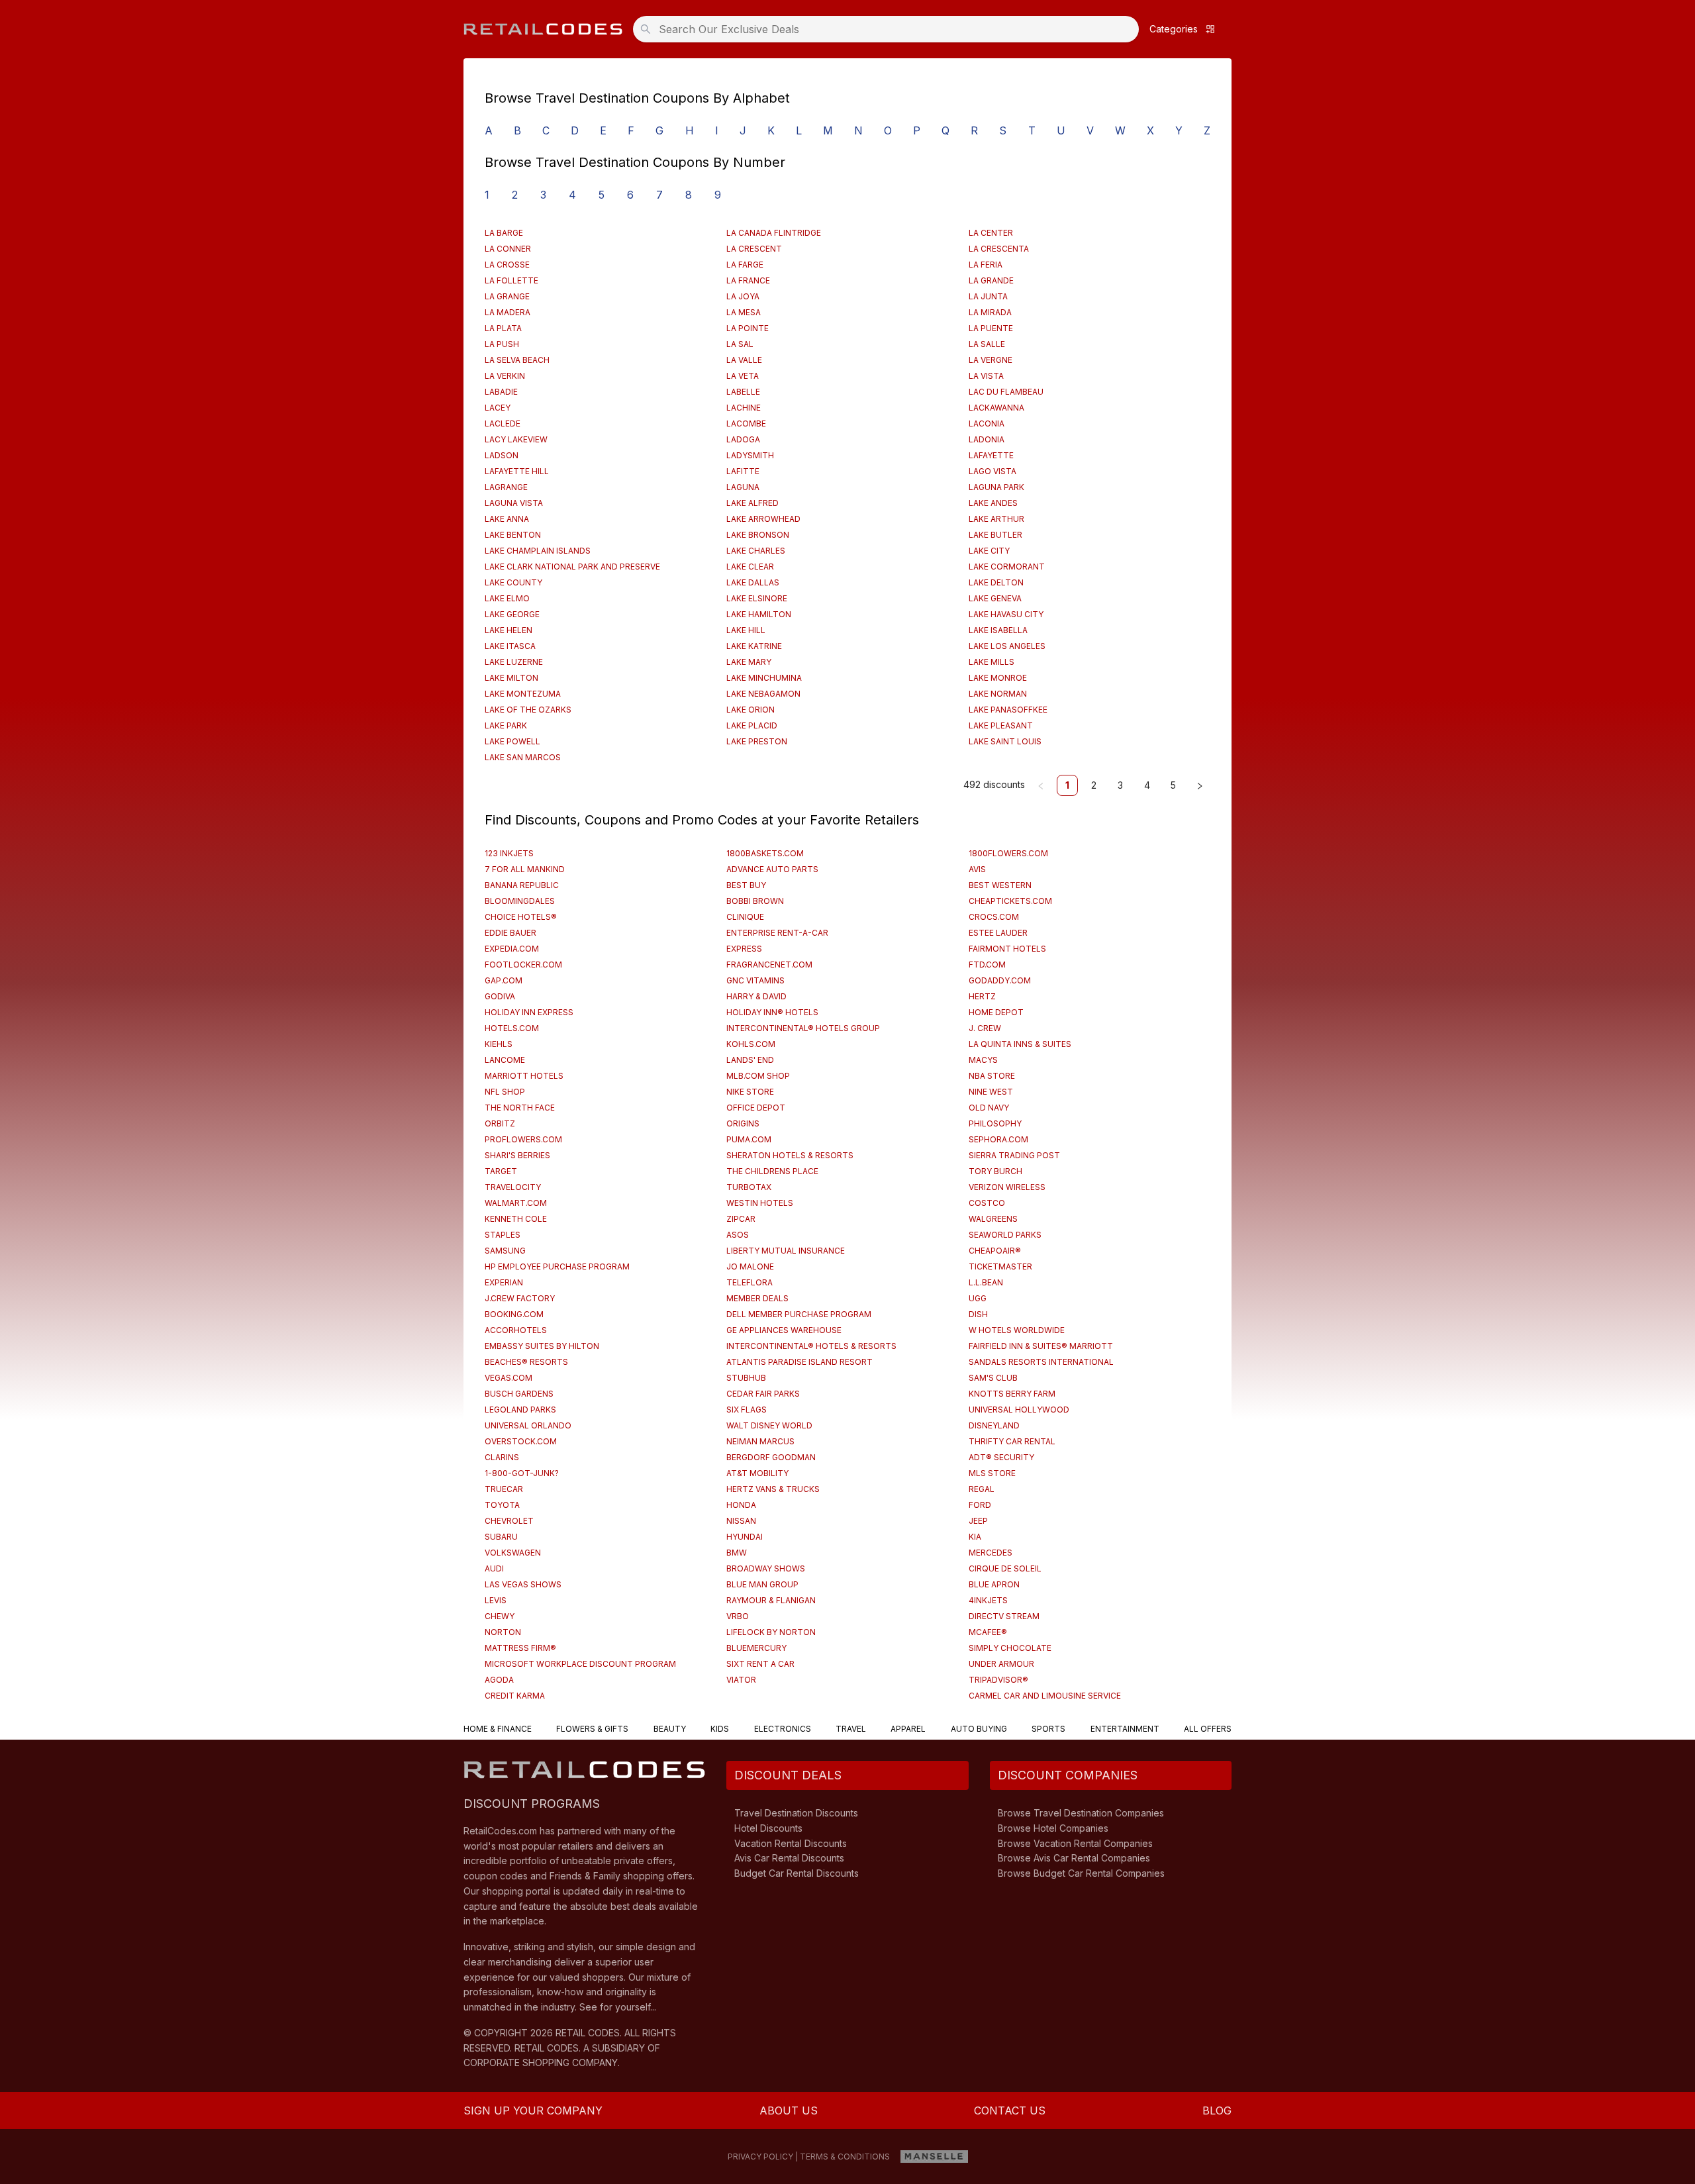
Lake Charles (756, 551)
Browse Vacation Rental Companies (1075, 1843)
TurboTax (749, 1187)
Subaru (501, 1537)
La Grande (991, 280)
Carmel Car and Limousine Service (1045, 1696)
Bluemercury (756, 1648)
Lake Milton (511, 678)
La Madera (508, 312)
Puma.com (749, 1139)
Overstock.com (521, 1441)
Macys (983, 1060)
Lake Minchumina (764, 678)
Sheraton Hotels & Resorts (790, 1155)
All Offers (1208, 1729)
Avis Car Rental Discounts (789, 1858)
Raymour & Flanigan (771, 1600)
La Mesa (744, 312)
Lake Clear (750, 567)
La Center (991, 233)
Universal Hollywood (1019, 1410)
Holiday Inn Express (529, 1012)
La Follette (511, 280)
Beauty (670, 1729)
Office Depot (756, 1108)
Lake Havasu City (1006, 614)
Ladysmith (750, 455)
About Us (789, 2110)
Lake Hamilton (759, 614)
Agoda (499, 1680)
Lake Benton (513, 535)
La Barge (504, 233)
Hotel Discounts (768, 1828)
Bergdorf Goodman (771, 1457)
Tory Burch (995, 1171)
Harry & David (756, 996)
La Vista (986, 376)
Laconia (987, 423)
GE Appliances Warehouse (784, 1330)
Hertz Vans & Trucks (773, 1489)
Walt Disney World (769, 1425)
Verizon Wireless (1007, 1187)
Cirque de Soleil (1005, 1568)
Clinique (745, 917)
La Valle (744, 360)
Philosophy (995, 1123)
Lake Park (506, 725)
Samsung (505, 1251)
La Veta (743, 376)
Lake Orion (751, 710)
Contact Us (1010, 2110)
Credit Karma (515, 1696)
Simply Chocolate (1010, 1648)
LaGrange (506, 487)
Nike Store (750, 1092)
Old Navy (989, 1108)
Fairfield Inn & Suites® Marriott (1041, 1346)
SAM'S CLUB (993, 1378)
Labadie (501, 392)
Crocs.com (994, 917)
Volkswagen (513, 1553)
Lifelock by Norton (771, 1632)
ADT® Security (1001, 1457)
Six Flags (747, 1410)
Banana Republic (522, 885)
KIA (975, 1537)
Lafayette (991, 455)
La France (748, 280)
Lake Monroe (998, 678)
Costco (987, 1203)
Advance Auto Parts (772, 869)
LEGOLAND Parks (520, 1410)
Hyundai (745, 1537)
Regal (982, 1489)
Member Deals (757, 1298)
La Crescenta (999, 249)
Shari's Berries (517, 1155)
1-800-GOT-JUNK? (522, 1473)
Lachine (744, 408)
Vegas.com (508, 1378)
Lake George (512, 614)
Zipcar (741, 1219)
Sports (1048, 1729)
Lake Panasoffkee (1008, 710)
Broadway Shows (766, 1568)
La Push (502, 344)
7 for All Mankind (525, 869)
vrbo (738, 1616)
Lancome (505, 1060)
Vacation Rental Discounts (791, 1843)
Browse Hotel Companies (1053, 1828)
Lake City (989, 551)
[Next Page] (1200, 785)
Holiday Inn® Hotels (772, 1012)
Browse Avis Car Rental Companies (1074, 1858)
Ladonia (987, 439)
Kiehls (499, 1044)
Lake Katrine (754, 646)
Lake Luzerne (514, 662)
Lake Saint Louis (1005, 741)
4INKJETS (988, 1600)
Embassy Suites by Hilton (542, 1346)
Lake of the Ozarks (528, 710)
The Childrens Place (772, 1171)
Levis (496, 1600)
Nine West (991, 1092)
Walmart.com (516, 1203)
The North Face (520, 1108)
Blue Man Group (762, 1584)
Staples (503, 1235)
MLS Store (992, 1473)
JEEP (978, 1521)
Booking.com (514, 1314)
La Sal (740, 344)
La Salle (987, 344)
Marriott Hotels (524, 1076)
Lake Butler (995, 535)
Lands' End (750, 1060)
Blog (1217, 2110)
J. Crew (985, 1028)
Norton (503, 1632)
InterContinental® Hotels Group (803, 1028)
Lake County (513, 582)
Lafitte (743, 471)
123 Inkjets (509, 853)
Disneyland (994, 1425)
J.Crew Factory (520, 1298)
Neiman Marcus (760, 1441)
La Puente (991, 328)
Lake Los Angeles (1007, 646)
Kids (720, 1729)
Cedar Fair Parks (763, 1394)
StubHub (746, 1378)
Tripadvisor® (998, 1680)
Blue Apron (994, 1584)
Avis (977, 869)
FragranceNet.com (769, 965)
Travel (851, 1729)
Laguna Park (996, 487)
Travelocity (513, 1187)
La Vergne (991, 360)
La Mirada (990, 312)
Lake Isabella (998, 630)
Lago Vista (993, 471)
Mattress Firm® (520, 1648)
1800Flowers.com (1008, 853)
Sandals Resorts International (1041, 1362)
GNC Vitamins (755, 980)
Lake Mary (749, 662)
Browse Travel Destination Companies (1081, 1813)
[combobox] (890, 29)
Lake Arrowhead (763, 519)
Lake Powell (512, 741)
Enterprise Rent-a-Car (777, 933)
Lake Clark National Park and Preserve (572, 567)
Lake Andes (993, 503)
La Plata (503, 328)
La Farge (745, 265)
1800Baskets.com (765, 853)
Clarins (502, 1457)
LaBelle (743, 392)
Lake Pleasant (1001, 725)
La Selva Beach (517, 360)
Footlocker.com (523, 965)
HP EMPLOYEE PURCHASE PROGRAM (557, 1266)
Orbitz (500, 1123)
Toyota (502, 1505)
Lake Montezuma (523, 694)
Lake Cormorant (1007, 567)
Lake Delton (996, 582)
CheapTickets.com (1010, 901)
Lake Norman (998, 694)
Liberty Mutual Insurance (786, 1251)
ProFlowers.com (523, 1139)
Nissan (741, 1521)
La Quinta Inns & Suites (1020, 1044)
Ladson (502, 455)
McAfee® (988, 1632)
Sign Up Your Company (533, 2110)
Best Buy (746, 885)
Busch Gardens (519, 1394)
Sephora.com (998, 1139)
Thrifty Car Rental (1012, 1441)
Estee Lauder (998, 933)
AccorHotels (516, 1330)
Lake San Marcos (523, 757)
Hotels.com (512, 1028)
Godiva (500, 996)
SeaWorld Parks (1005, 1235)
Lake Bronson (758, 535)
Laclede (503, 423)
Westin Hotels (760, 1203)
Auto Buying (979, 1729)
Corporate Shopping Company (541, 2062)
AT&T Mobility (757, 1473)
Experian (504, 1282)
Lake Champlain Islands (538, 551)
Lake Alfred (752, 503)
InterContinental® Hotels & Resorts (811, 1346)
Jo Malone (750, 1266)
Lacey (498, 408)
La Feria (986, 265)
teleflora (750, 1282)
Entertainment (1125, 1729)
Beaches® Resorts (526, 1362)
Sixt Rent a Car (760, 1664)
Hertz (982, 996)
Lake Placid (752, 725)
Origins (743, 1123)
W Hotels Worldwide (1017, 1330)
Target (501, 1171)
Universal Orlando (528, 1425)
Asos (738, 1235)
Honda (741, 1505)
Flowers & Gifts (592, 1729)
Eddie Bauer (510, 933)
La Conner (508, 249)
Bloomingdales (520, 901)
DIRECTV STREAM (1004, 1616)
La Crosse (507, 265)
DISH (978, 1314)
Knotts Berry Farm (1012, 1394)
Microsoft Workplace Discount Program (580, 1664)
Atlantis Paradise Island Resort (799, 1362)
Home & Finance (498, 1729)
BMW (737, 1553)
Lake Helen (508, 630)
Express (744, 949)
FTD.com (987, 965)
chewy (500, 1616)
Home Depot (996, 1012)
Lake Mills (992, 662)
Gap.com (504, 980)
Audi (494, 1568)
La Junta (988, 296)
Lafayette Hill (517, 471)
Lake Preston (757, 741)
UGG (978, 1298)
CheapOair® (995, 1251)
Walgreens (993, 1219)
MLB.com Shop (758, 1076)
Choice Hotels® (521, 917)
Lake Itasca (510, 646)
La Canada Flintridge (774, 233)
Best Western (1000, 885)
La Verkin (505, 376)
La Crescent (754, 249)
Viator (741, 1680)
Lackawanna (996, 408)
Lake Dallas (753, 582)
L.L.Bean (986, 1282)
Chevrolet (509, 1521)
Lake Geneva (995, 598)
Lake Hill (746, 630)
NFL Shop (505, 1092)
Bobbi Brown (755, 901)
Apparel (908, 1729)
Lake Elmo (507, 598)
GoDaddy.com (1000, 980)
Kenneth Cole (516, 1219)
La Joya (743, 296)
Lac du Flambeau (1006, 392)
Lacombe (746, 423)
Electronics (783, 1729)
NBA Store (992, 1076)
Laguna (743, 487)
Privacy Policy (760, 2157)
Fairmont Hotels (1007, 949)
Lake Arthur (996, 519)
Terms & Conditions (845, 2157)
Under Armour (1001, 1664)
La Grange (507, 296)
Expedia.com (512, 949)
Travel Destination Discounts (796, 1813)
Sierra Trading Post (1014, 1155)
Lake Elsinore (757, 598)
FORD (980, 1505)
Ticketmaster (1000, 1266)
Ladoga (743, 439)
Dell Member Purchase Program (799, 1314)
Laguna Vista (514, 503)
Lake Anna (507, 519)
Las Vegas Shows (523, 1584)
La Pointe (748, 328)
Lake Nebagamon (763, 694)
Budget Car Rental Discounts (797, 1873)
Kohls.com (751, 1044)
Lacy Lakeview (516, 439)
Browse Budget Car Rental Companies (1081, 1873)
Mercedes (991, 1553)
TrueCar (504, 1489)
